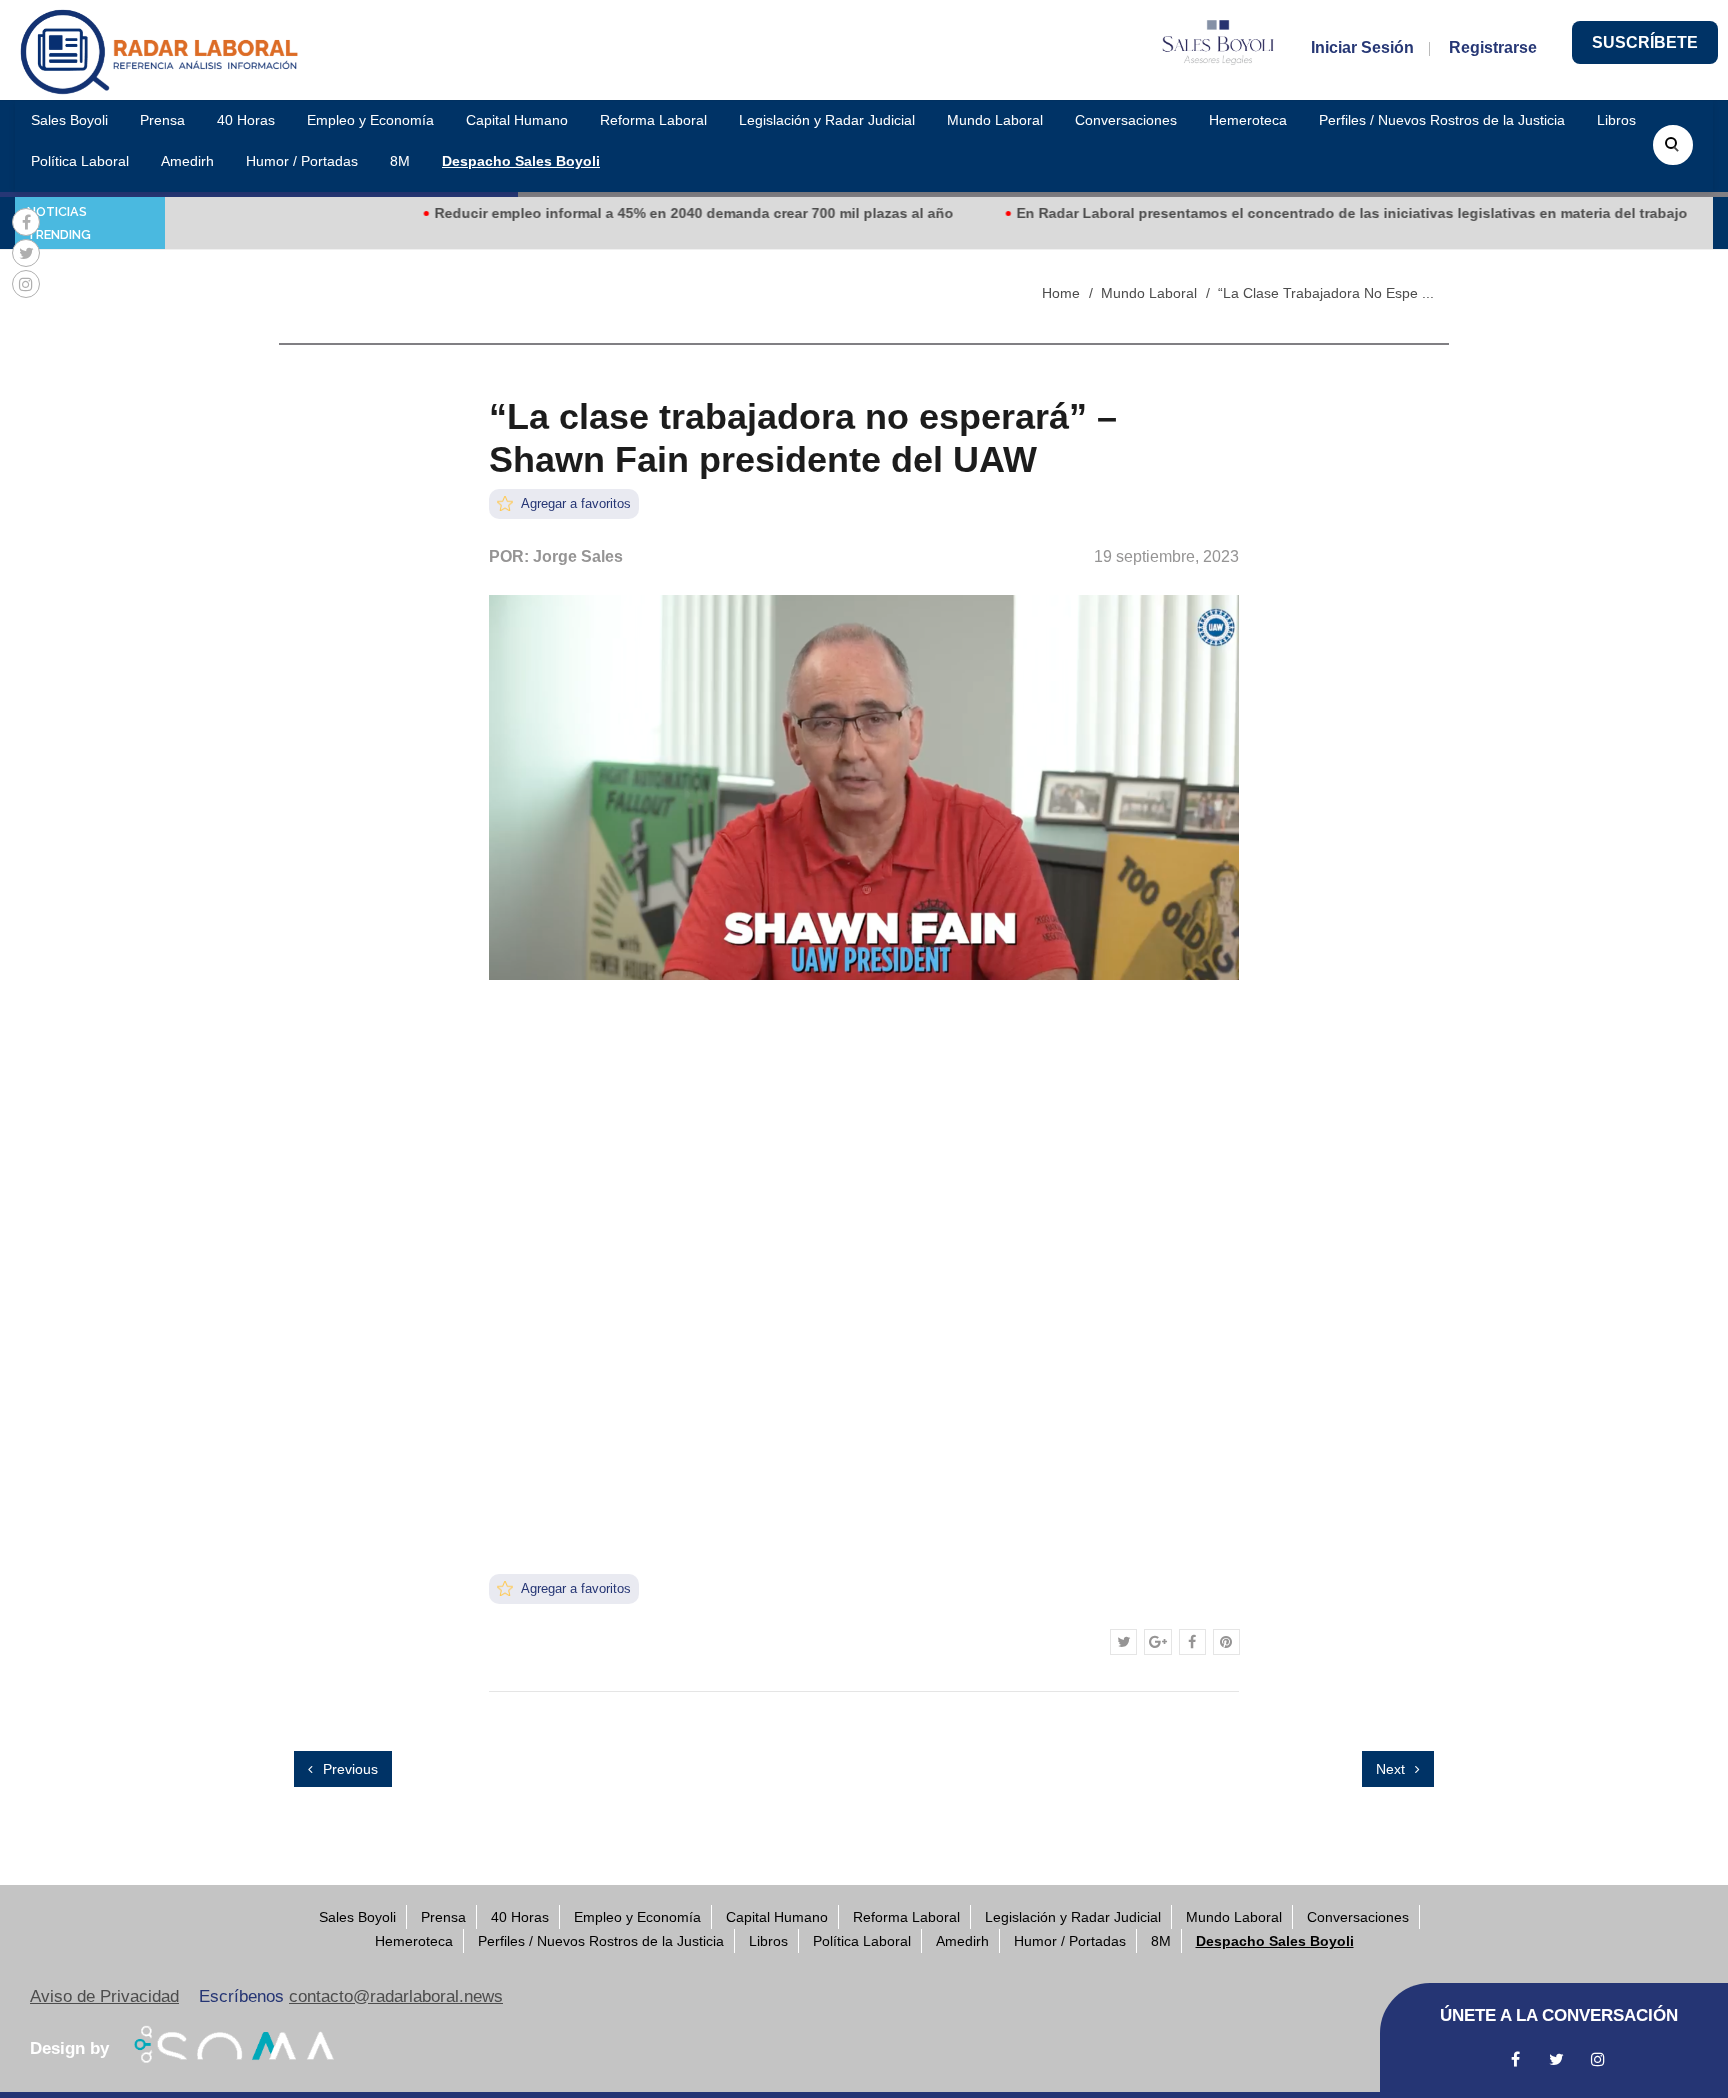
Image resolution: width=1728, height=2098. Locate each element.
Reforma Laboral (653, 120)
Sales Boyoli (69, 120)
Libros (1616, 120)
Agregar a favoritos (574, 503)
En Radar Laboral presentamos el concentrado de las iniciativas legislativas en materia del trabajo (1307, 213)
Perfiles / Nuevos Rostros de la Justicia (1442, 120)
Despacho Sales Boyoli (521, 161)
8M (400, 161)
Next (1392, 1769)
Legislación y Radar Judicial (827, 120)
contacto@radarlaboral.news (396, 1996)
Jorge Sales (578, 556)
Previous (348, 1769)
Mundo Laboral (995, 120)
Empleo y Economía (370, 120)
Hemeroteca (1248, 120)
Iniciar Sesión (1362, 47)
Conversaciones (1126, 120)
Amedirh (187, 161)
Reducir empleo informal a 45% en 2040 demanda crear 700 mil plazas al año (649, 213)
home (1061, 293)
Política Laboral (80, 161)
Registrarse (1493, 47)
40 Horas (246, 120)
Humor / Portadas (302, 161)
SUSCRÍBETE (1645, 42)
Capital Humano (517, 120)
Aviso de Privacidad (104, 1996)
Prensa (162, 120)
